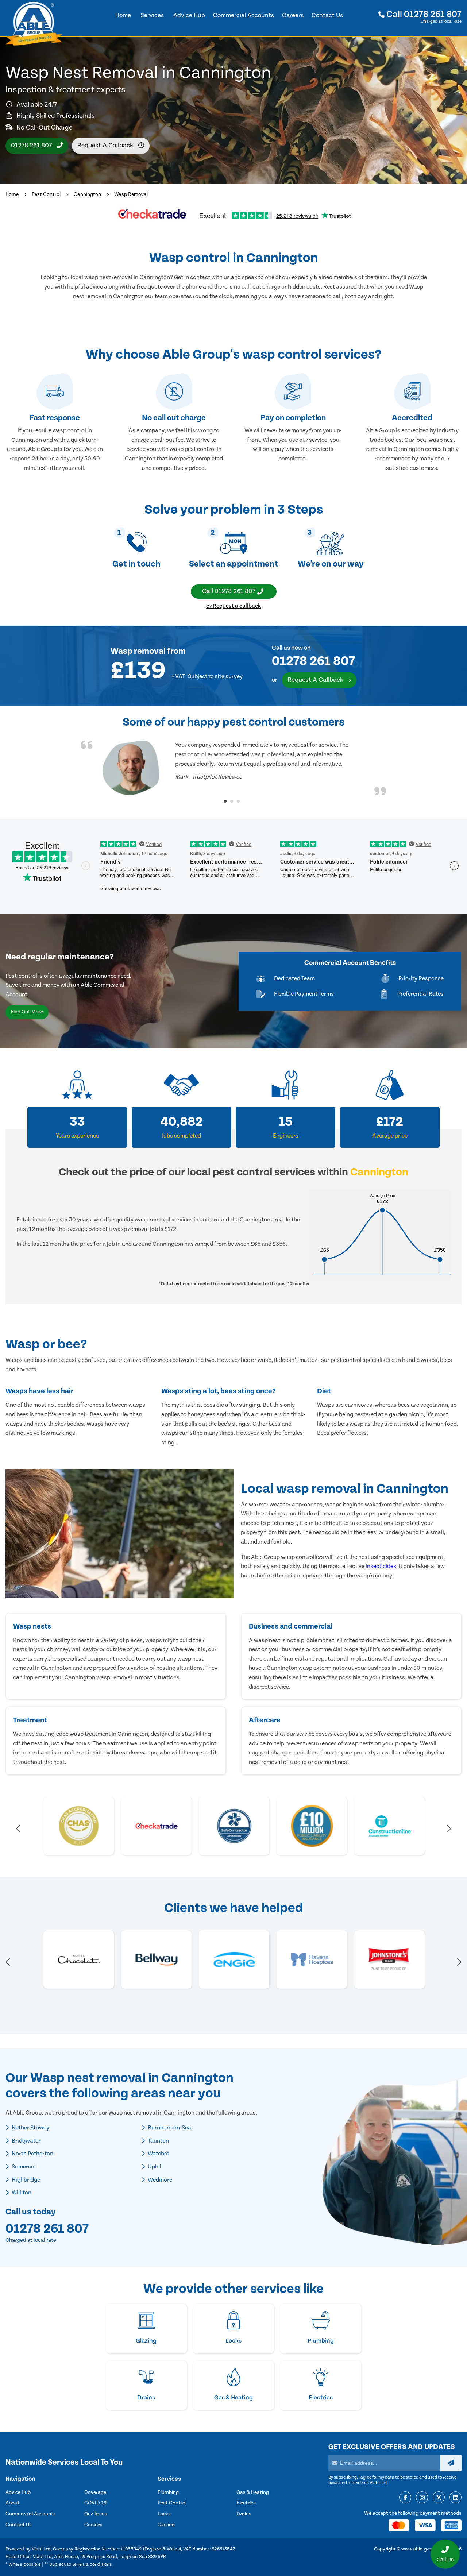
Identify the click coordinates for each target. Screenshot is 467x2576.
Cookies (93, 2525)
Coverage (95, 2492)
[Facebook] (405, 2498)
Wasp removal (138, 651)
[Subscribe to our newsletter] (451, 2463)
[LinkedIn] (456, 2498)
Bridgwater (26, 2141)
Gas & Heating (253, 2492)
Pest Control (46, 194)
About (13, 2503)
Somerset (23, 2167)
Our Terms (96, 2514)
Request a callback (106, 145)
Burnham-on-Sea (169, 2128)
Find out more (27, 1012)
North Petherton (32, 2154)
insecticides (381, 1566)
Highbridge (25, 2180)
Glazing (166, 2525)
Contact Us (19, 2525)
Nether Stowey (30, 2128)
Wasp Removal (131, 194)
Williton (21, 2193)
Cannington (87, 194)
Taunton (158, 2141)
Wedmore (159, 2180)
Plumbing (168, 2492)
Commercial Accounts (31, 2514)
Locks (164, 2514)
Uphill (155, 2167)
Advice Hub (18, 2492)
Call (423, 14)
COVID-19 (95, 2503)
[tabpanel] (233, 768)
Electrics (246, 2503)
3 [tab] (238, 801)
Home (12, 194)
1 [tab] (225, 801)
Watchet (158, 2154)
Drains (244, 2514)
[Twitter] (439, 2498)
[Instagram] (422, 2498)
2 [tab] (232, 801)
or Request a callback (233, 606)
